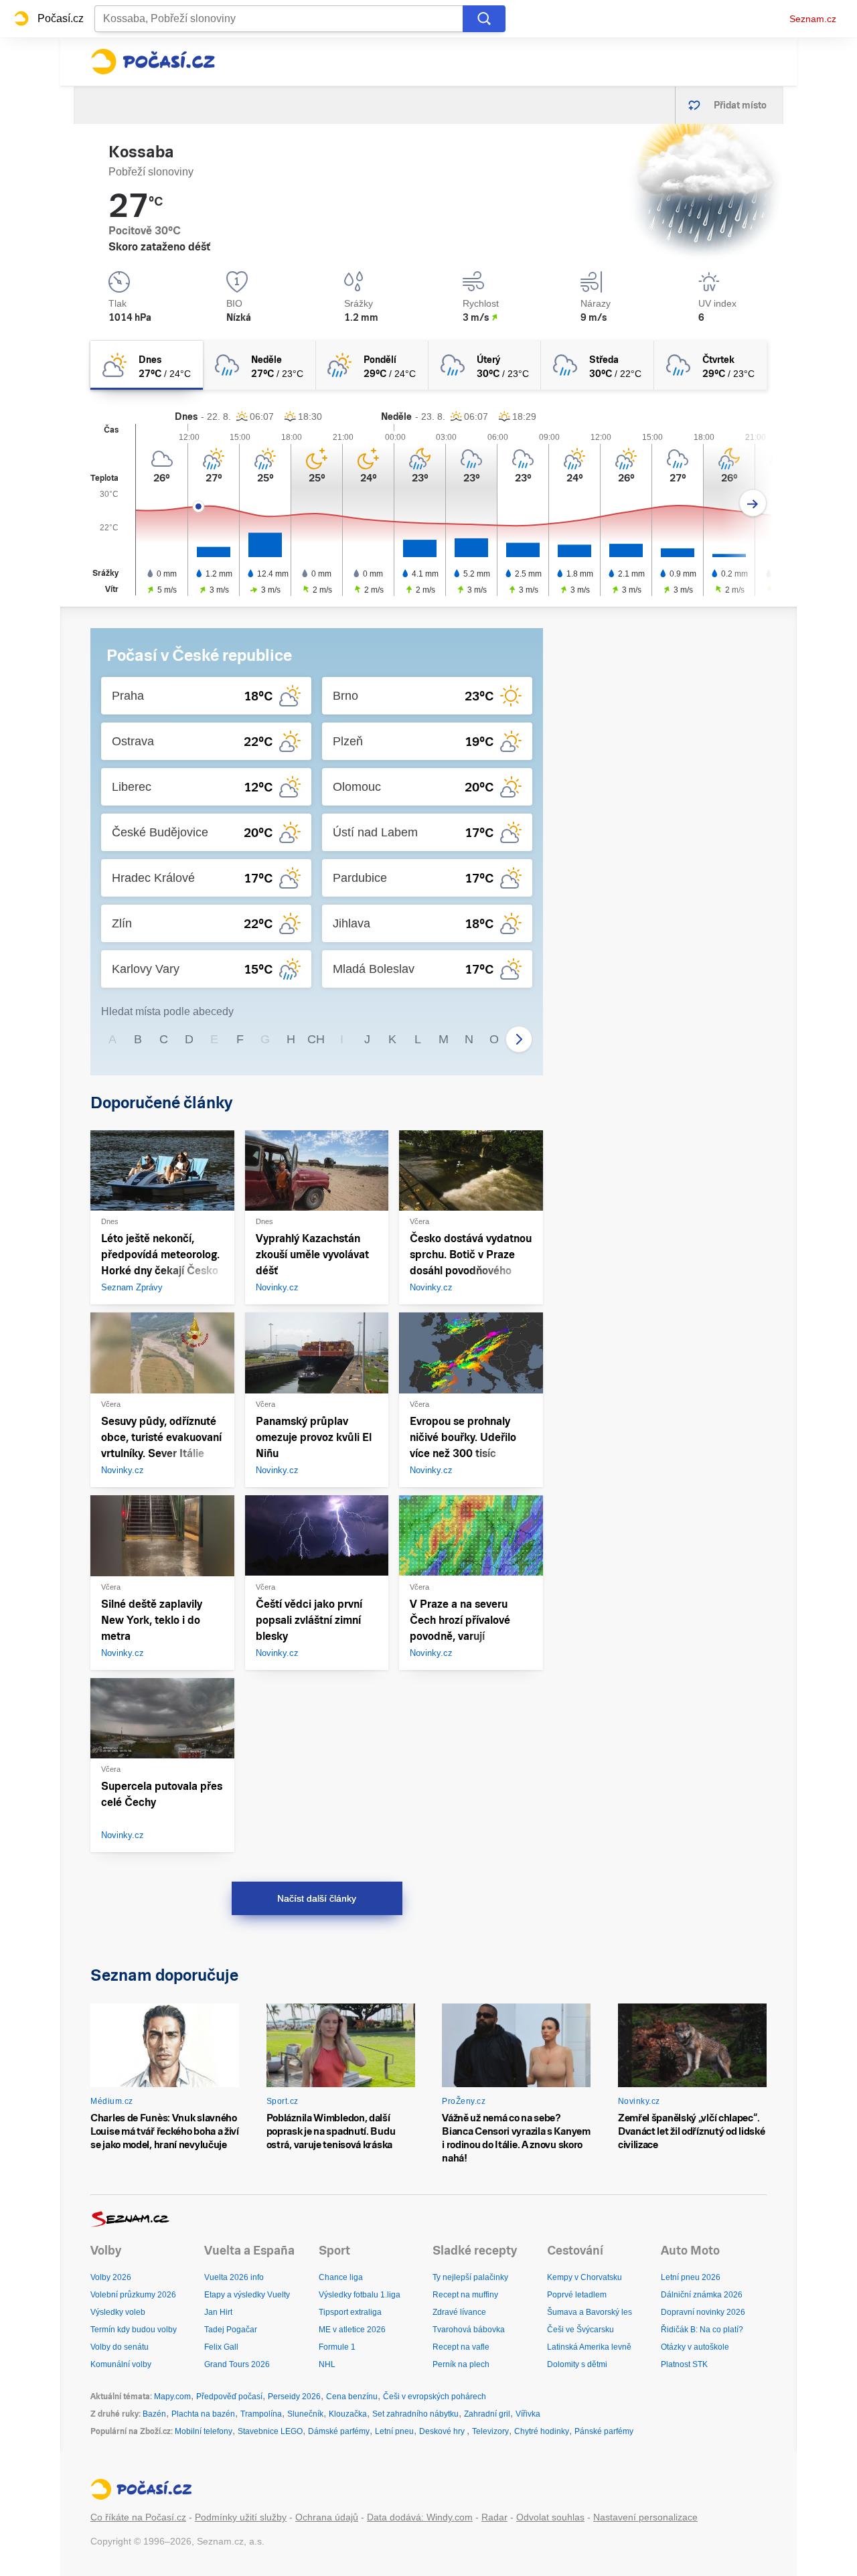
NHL (327, 2364)
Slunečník (305, 2414)
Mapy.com (172, 2397)
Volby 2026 (111, 2277)
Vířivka (528, 2414)
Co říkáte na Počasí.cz (138, 2517)
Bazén (154, 2414)
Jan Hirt (218, 2312)
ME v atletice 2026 (352, 2330)
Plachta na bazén (203, 2414)
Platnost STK (684, 2364)
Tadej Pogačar (231, 2330)
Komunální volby (121, 2364)
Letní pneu (394, 2431)
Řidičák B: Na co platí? (702, 2330)
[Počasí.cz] (153, 62)
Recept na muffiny (465, 2295)
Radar (494, 2517)
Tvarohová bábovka (469, 2330)
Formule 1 (337, 2347)
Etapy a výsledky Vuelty (247, 2295)
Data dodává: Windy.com (420, 2517)
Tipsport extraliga (350, 2312)
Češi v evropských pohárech (435, 2397)
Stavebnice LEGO (270, 2431)
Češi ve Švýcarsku (580, 2330)
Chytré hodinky (542, 2431)
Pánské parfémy (604, 2431)
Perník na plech (461, 2364)
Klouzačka (348, 2414)
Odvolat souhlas (550, 2517)
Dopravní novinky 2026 (703, 2312)
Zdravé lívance (459, 2312)
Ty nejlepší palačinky (470, 2277)
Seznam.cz (813, 19)
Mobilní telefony (204, 2431)
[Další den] (753, 503)
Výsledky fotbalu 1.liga (360, 2295)
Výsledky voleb (118, 2312)
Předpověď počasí (229, 2397)
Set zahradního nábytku (415, 2414)
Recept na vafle (461, 2347)
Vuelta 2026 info (234, 2277)
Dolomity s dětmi (577, 2364)
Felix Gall (221, 2347)
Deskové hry (443, 2431)
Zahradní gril (487, 2414)
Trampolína (261, 2414)
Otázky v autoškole (695, 2347)
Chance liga (341, 2277)
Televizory (490, 2431)
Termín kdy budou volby (134, 2330)
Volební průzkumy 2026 (133, 2295)
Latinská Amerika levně (589, 2347)
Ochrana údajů (327, 2517)
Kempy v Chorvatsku (585, 2277)
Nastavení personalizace (645, 2517)
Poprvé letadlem (577, 2295)
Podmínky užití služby (241, 2517)
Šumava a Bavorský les (590, 2312)
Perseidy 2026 (294, 2397)
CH (316, 1039)
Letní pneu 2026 (691, 2277)
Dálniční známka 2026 (702, 2295)
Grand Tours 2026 (237, 2364)
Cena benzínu (352, 2397)
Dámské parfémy (339, 2431)
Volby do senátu (120, 2347)
